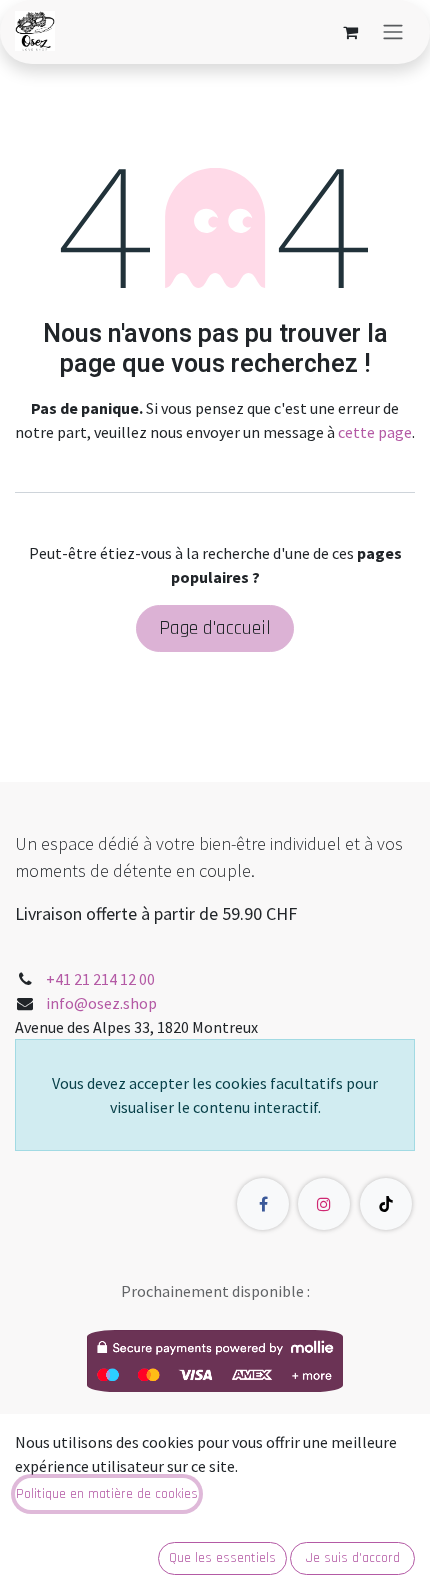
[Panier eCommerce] (350, 32)
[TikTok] (386, 1204)
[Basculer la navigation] (393, 32)
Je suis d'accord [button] (353, 1558)
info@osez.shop (101, 1003)
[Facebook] (263, 1204)
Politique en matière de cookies (107, 1494)
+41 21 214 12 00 (100, 979)
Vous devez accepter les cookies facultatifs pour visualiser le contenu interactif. (215, 1095)
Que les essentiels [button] (222, 1558)
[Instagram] (324, 1204)
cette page (375, 432)
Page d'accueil (215, 628)
